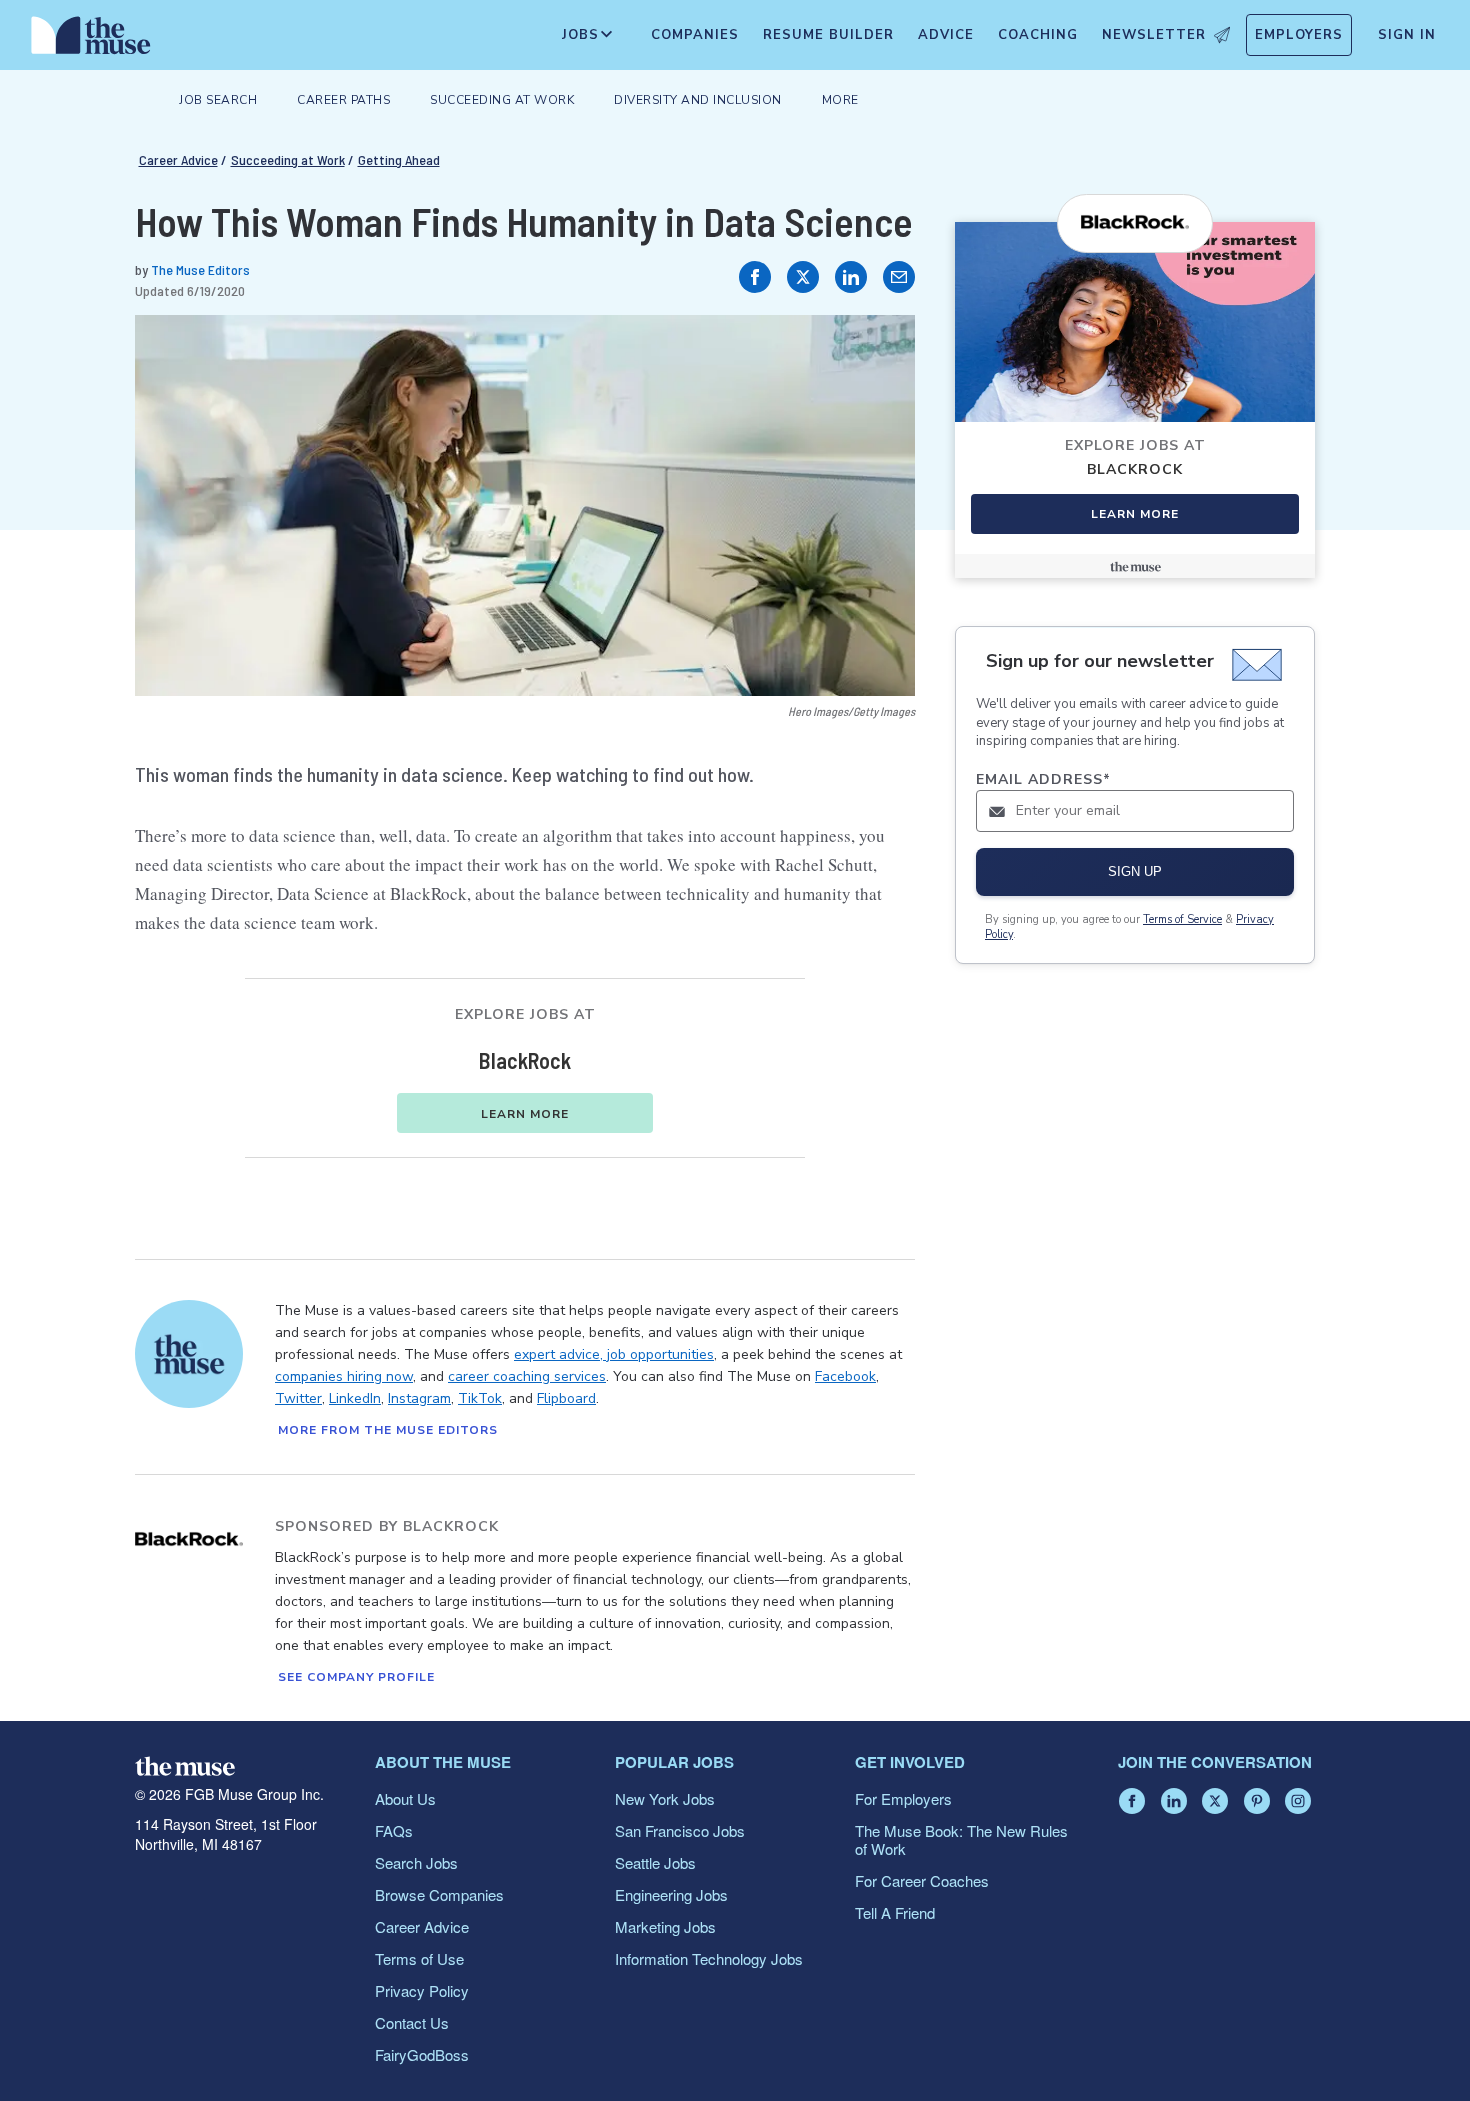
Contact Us (412, 2022)
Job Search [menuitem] (218, 100)
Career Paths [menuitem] (343, 100)
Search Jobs (416, 1862)
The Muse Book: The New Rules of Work (961, 1839)
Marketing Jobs (665, 1926)
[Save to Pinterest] (879, 351)
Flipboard (566, 1398)
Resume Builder (828, 35)
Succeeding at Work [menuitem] (502, 100)
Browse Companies (439, 1894)
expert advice (557, 1354)
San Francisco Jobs (680, 1830)
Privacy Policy (422, 1990)
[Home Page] (91, 40)
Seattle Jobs (655, 1862)
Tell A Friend (895, 1912)
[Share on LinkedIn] (851, 277)
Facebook (845, 1376)
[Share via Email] (899, 277)
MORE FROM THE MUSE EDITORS (388, 1430)
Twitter (298, 1398)
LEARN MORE (525, 1114)
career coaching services (527, 1376)
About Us (405, 1798)
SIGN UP (1135, 871)
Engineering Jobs (671, 1894)
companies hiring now (344, 1376)
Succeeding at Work (288, 159)
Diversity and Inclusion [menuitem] (698, 100)
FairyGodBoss (422, 2054)
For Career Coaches (922, 1880)
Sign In (1407, 35)
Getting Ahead (399, 159)
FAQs (394, 1830)
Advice (946, 35)
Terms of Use (419, 1958)
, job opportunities (657, 1354)
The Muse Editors (200, 269)
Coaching (1038, 35)
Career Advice (178, 159)
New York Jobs (665, 1798)
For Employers (903, 1798)
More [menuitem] (840, 100)
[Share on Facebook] (755, 277)
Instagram (419, 1398)
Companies (695, 35)
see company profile (356, 1677)
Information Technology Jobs (709, 1958)
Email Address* (1043, 779)
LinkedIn (355, 1398)
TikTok (480, 1398)
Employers (1299, 35)
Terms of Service (1182, 919)
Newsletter (1154, 35)
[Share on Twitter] (803, 277)
